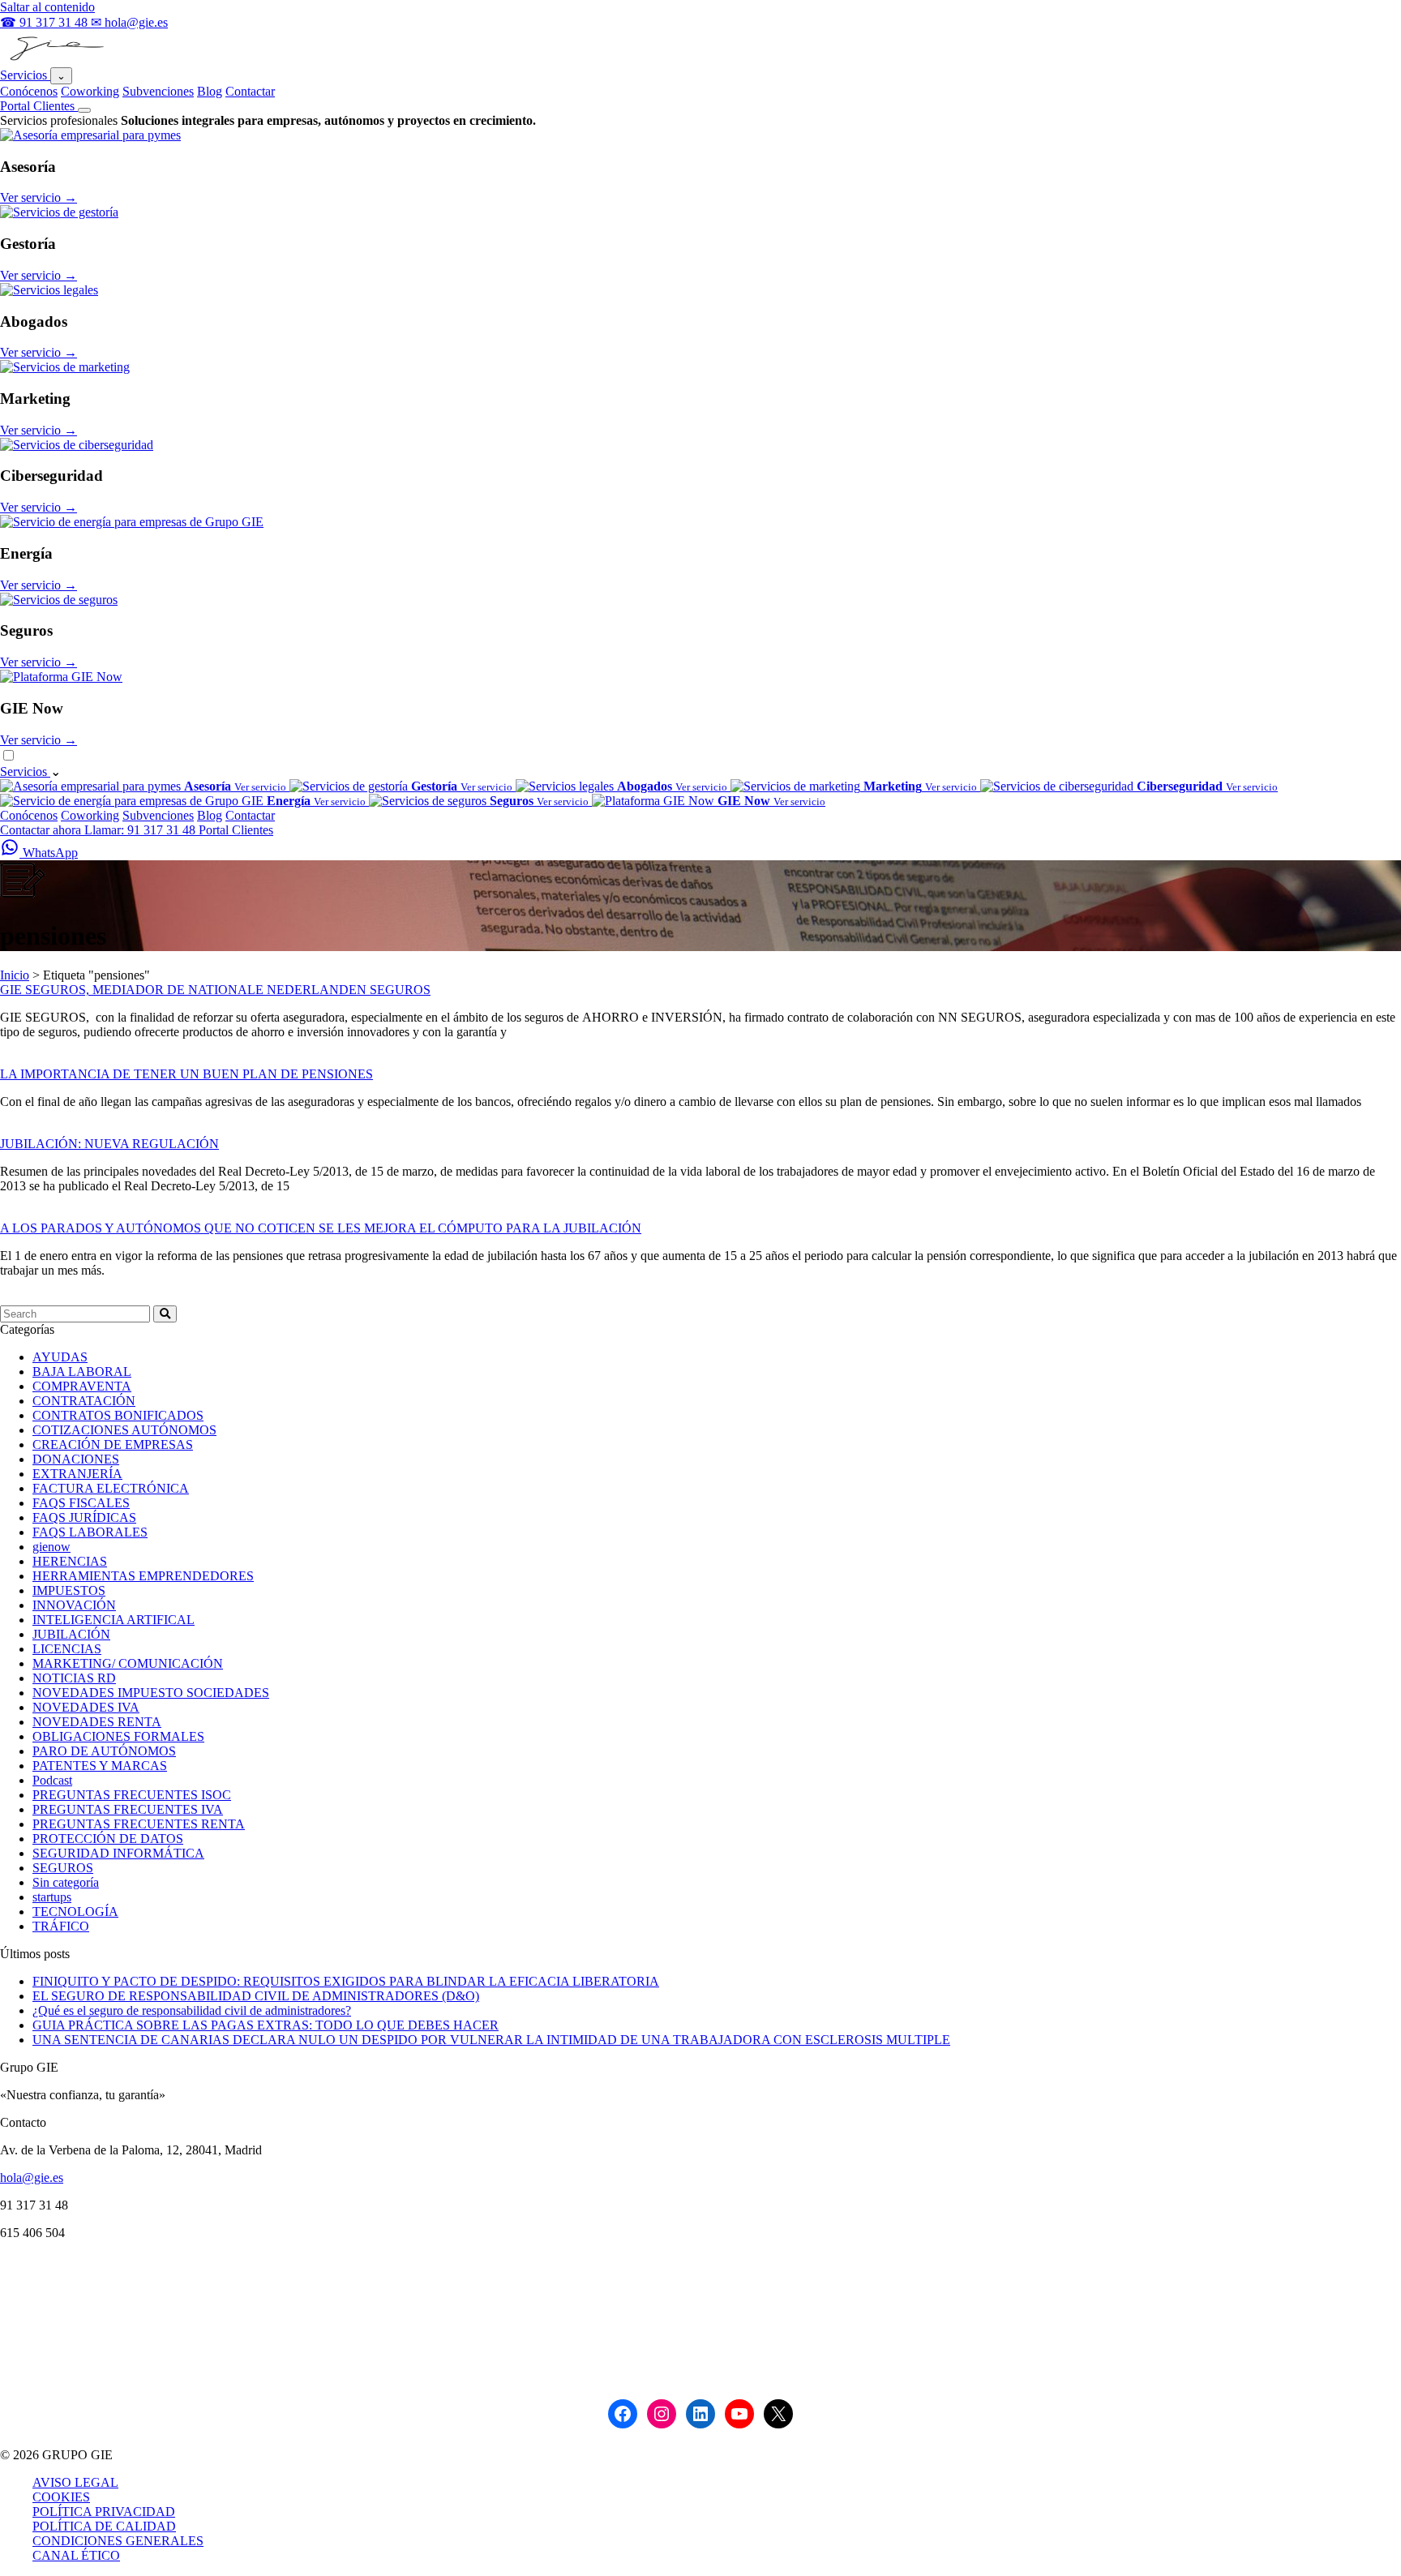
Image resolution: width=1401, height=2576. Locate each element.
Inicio (15, 975)
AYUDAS (60, 1357)
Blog (210, 91)
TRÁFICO (61, 1926)
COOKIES (61, 2497)
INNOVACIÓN (74, 1605)
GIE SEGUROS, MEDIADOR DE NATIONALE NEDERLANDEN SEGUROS (215, 990)
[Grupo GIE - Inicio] (55, 60)
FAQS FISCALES (81, 1503)
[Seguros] (59, 600)
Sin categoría (66, 1882)
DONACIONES (76, 1459)
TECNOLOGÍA (75, 1912)
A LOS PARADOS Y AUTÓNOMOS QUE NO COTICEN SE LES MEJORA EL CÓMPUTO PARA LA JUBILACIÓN (321, 1228)
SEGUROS (63, 1868)
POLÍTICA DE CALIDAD (104, 2526)
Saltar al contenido (47, 7)
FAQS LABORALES (90, 1532)
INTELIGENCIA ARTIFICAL (114, 1620)
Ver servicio (39, 197)
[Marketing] (65, 367)
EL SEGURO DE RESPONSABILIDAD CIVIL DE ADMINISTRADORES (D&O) (256, 1996)
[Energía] (132, 522)
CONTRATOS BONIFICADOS (118, 1415)
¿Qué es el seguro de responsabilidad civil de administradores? (192, 2010)
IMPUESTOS (69, 1590)
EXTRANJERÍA (77, 1474)
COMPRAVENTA (82, 1386)
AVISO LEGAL (75, 2482)
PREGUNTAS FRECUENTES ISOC (132, 1795)
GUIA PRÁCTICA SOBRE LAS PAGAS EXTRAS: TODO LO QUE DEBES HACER (266, 2025)
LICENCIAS (67, 1649)
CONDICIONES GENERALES (118, 2541)
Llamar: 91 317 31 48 (141, 830)
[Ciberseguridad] (77, 445)
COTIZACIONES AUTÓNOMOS (124, 1430)
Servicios (25, 75)
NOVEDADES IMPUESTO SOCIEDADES (151, 1693)
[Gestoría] (59, 212)
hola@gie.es (32, 2177)
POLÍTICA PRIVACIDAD (104, 2512)
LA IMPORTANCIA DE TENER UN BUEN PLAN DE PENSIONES (186, 1074)
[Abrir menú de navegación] (84, 110)
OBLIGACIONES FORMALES (118, 1736)
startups (52, 1897)
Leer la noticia (36, 1059)
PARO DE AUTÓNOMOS (104, 1751)
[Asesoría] (90, 135)
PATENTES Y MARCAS (100, 1766)
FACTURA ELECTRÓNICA (111, 1488)
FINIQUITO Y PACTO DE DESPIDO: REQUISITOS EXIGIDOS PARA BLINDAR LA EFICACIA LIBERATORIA (346, 1981)
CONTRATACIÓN (84, 1401)
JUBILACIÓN (71, 1634)
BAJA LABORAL (82, 1372)
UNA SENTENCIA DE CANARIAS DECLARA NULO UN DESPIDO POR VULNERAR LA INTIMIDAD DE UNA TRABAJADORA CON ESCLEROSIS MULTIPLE (491, 2040)
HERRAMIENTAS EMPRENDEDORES (143, 1576)
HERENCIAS (70, 1561)
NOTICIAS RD (74, 1678)
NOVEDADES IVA (86, 1707)
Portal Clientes (39, 106)
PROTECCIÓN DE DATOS (108, 1839)
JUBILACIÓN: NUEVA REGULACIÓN (109, 1144)
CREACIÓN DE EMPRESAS (113, 1444)
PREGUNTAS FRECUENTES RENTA (139, 1824)
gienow (51, 1547)
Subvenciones (158, 91)
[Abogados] (49, 290)
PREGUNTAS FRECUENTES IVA (128, 1809)
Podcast (52, 1780)
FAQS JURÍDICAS (84, 1517)
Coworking (90, 91)
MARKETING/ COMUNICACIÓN (128, 1663)
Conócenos (29, 91)
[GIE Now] (61, 677)
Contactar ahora (42, 830)
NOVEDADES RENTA (97, 1722)
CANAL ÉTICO (76, 2555)
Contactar (250, 91)
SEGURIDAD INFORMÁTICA (118, 1853)
